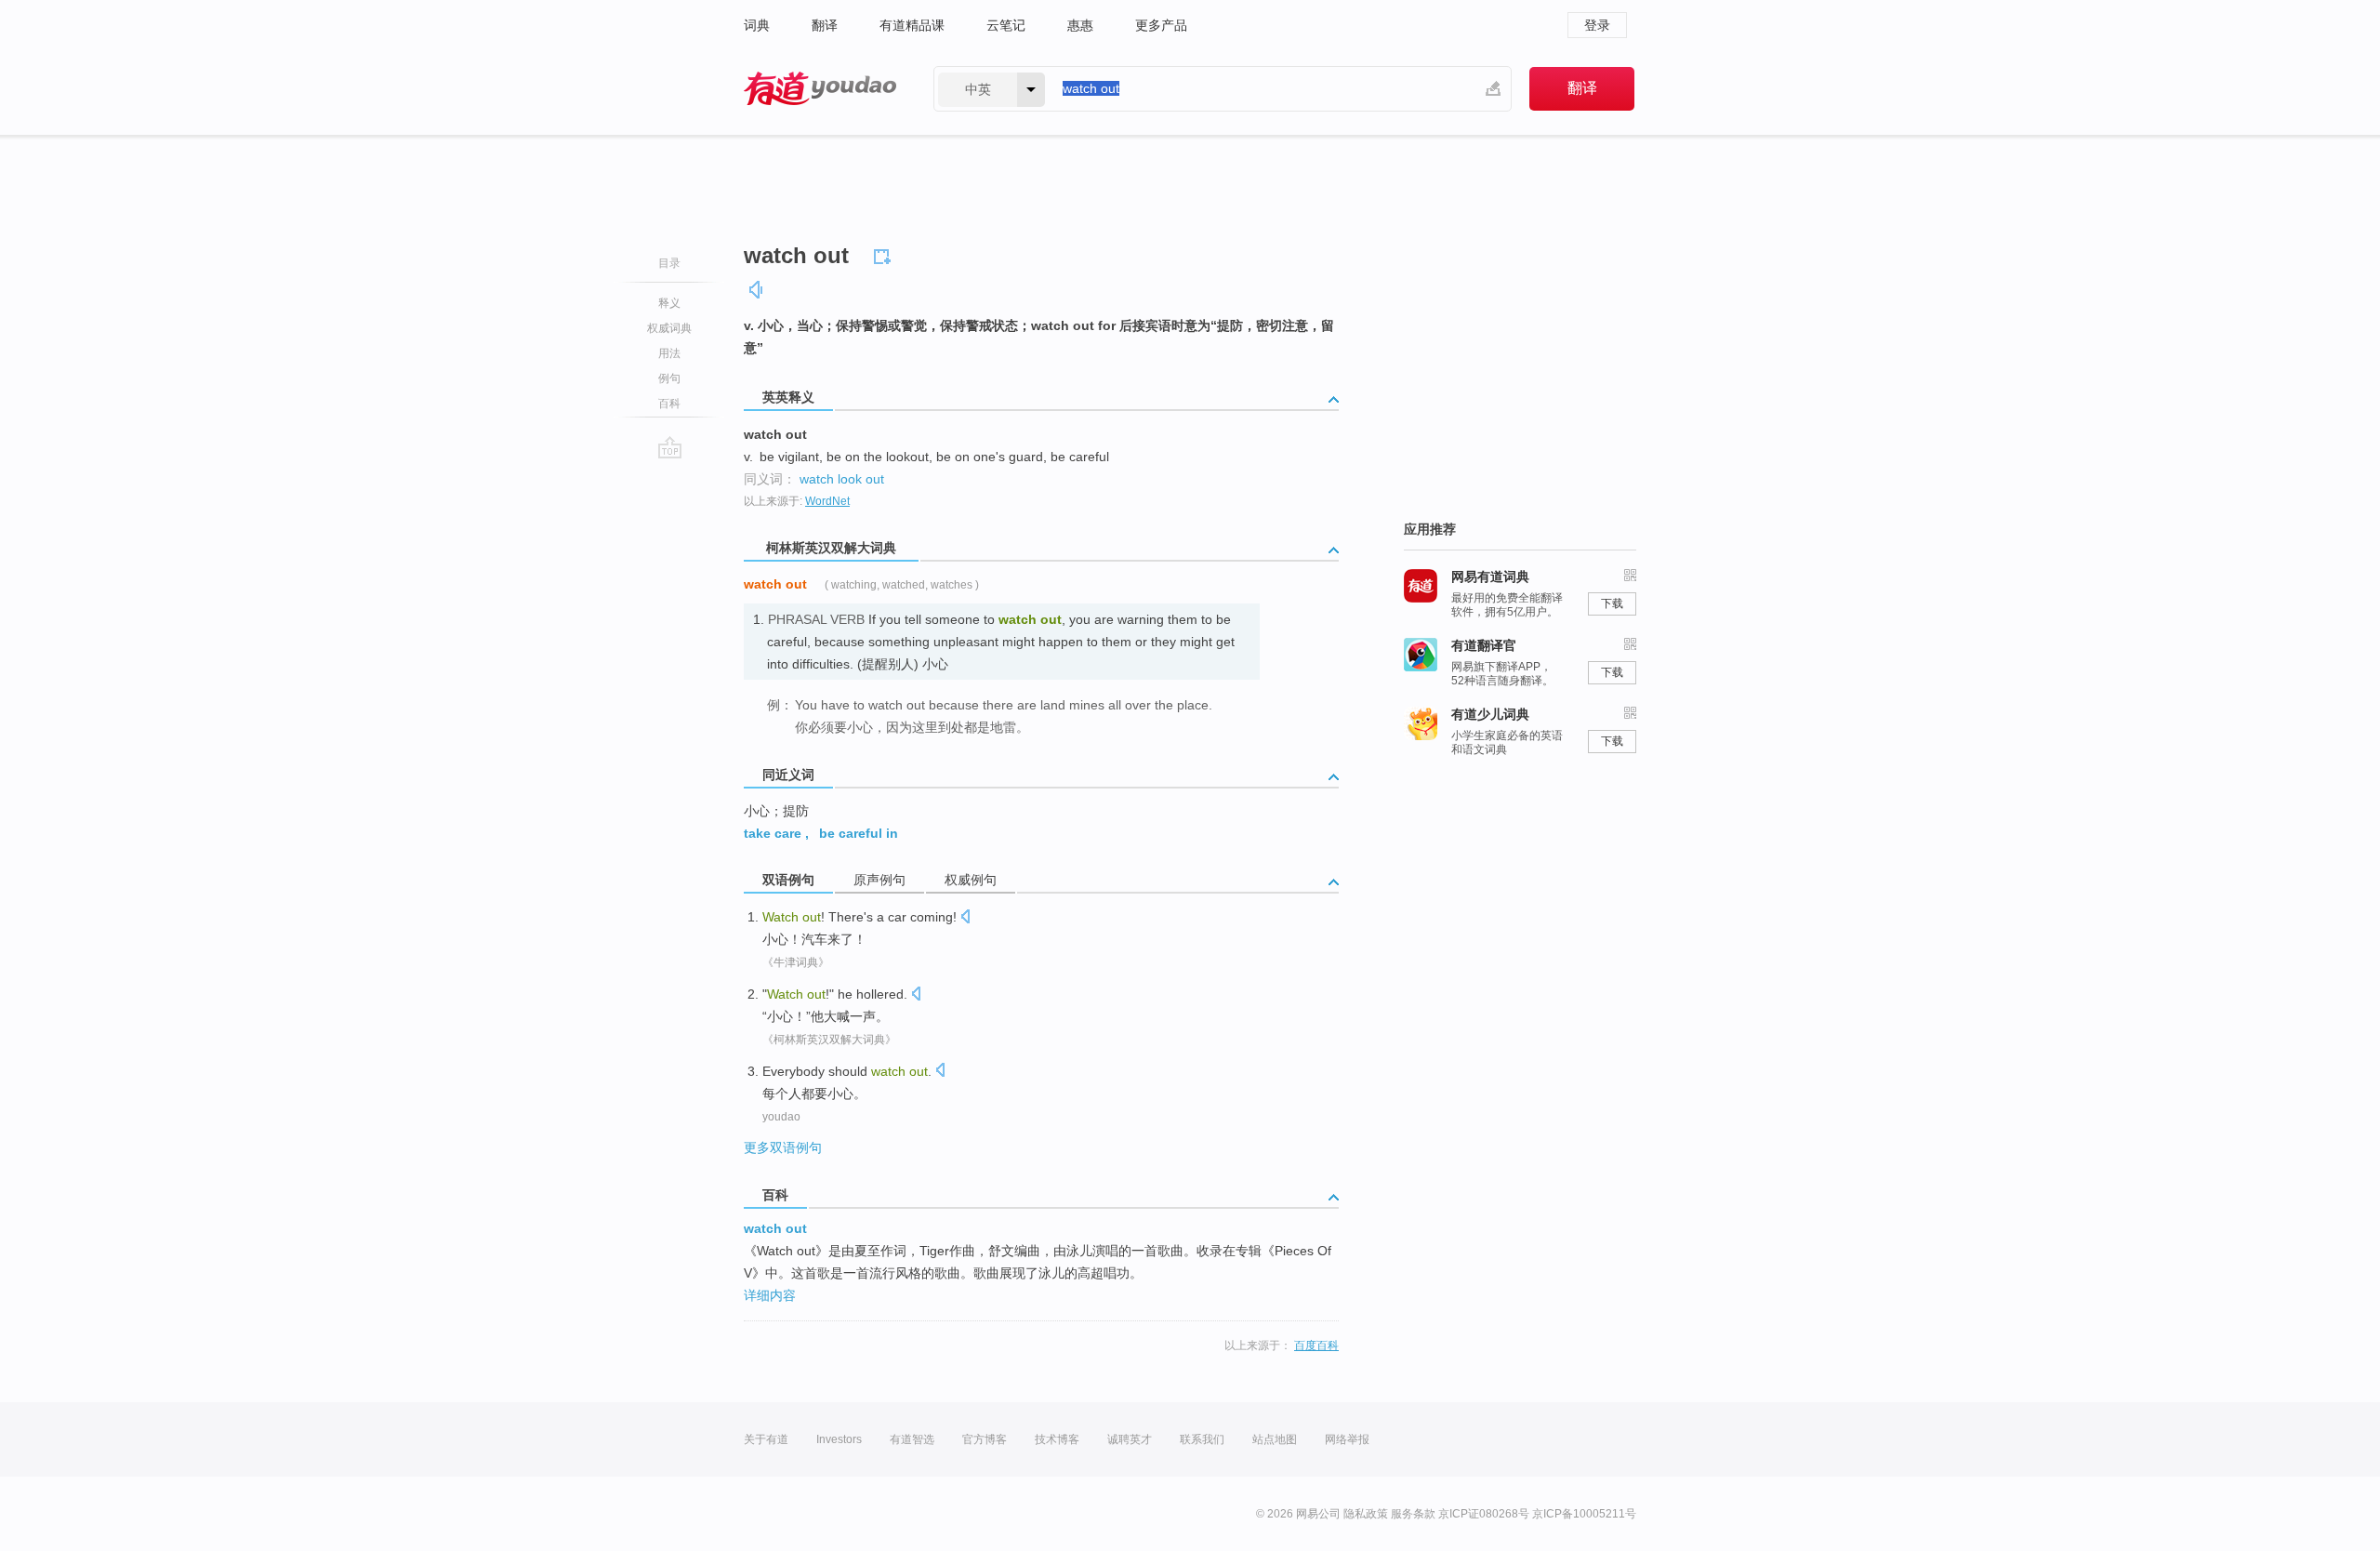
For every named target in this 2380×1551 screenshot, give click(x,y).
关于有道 (766, 1439)
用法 (669, 353)
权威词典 (669, 328)
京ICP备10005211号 (1584, 1514)
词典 (757, 25)
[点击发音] (965, 918)
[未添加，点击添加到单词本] (885, 254)
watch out (775, 1228)
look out (861, 479)
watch (817, 479)
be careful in (859, 833)
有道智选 (912, 1439)
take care (773, 833)
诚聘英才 (1130, 1439)
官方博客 (985, 1439)
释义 (669, 303)
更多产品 (1161, 25)
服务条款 (1413, 1514)
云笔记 (1006, 25)
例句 (669, 378)
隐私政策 (1366, 1514)
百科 (669, 404)
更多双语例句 (783, 1147)
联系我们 (1202, 1439)
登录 (1597, 25)
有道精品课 (912, 25)
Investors (839, 1439)
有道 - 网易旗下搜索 (820, 89)
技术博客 (1057, 1439)
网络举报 (1347, 1439)
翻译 (825, 25)
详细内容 (770, 1295)
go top (670, 447)
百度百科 (1316, 1346)
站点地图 (1275, 1439)
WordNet (827, 501)
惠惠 (1080, 25)
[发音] (757, 290)
